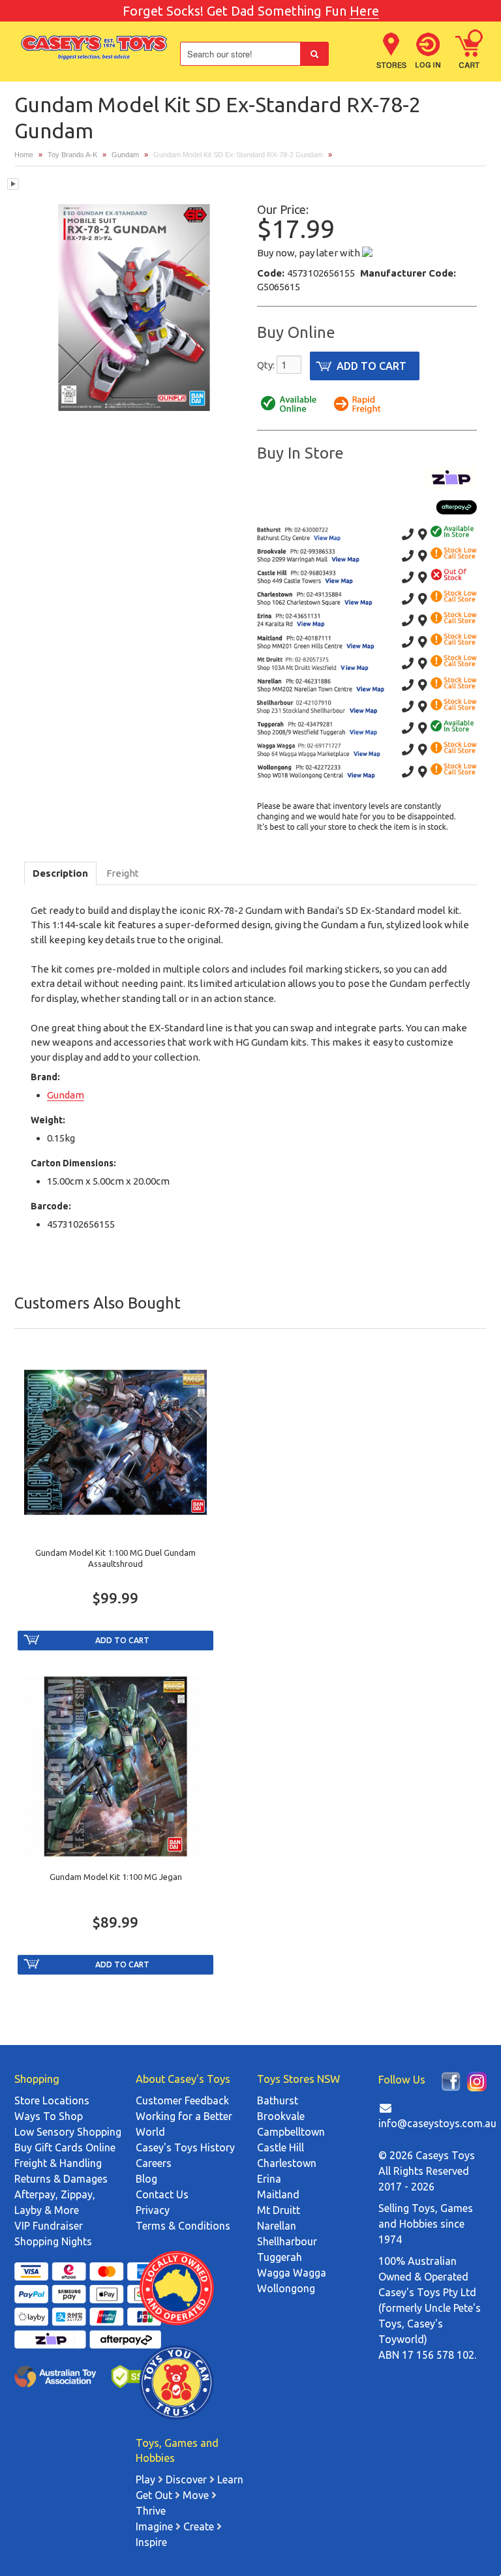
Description (60, 873)
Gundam (125, 155)
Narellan (277, 2226)
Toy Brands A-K (72, 155)
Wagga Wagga (292, 2273)
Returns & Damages (61, 2179)
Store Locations (52, 2100)
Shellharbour (287, 2241)
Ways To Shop (49, 2116)
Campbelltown (291, 2132)
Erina (269, 2179)
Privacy (153, 2210)
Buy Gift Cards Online (65, 2147)
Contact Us (162, 2194)
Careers (154, 2163)
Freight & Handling (58, 2163)
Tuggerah (280, 2257)
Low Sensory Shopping (68, 2132)
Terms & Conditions (183, 2226)
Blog (146, 2179)
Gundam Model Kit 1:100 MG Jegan (116, 1877)
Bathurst (278, 2100)
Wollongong (286, 2288)
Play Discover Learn (190, 2479)
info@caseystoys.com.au (437, 2123)
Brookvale (281, 2116)
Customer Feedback (182, 2100)
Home (24, 155)
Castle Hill (281, 2147)
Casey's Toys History (185, 2147)
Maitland (278, 2194)
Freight (123, 873)
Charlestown (287, 2163)
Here (364, 11)
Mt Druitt (279, 2210)
